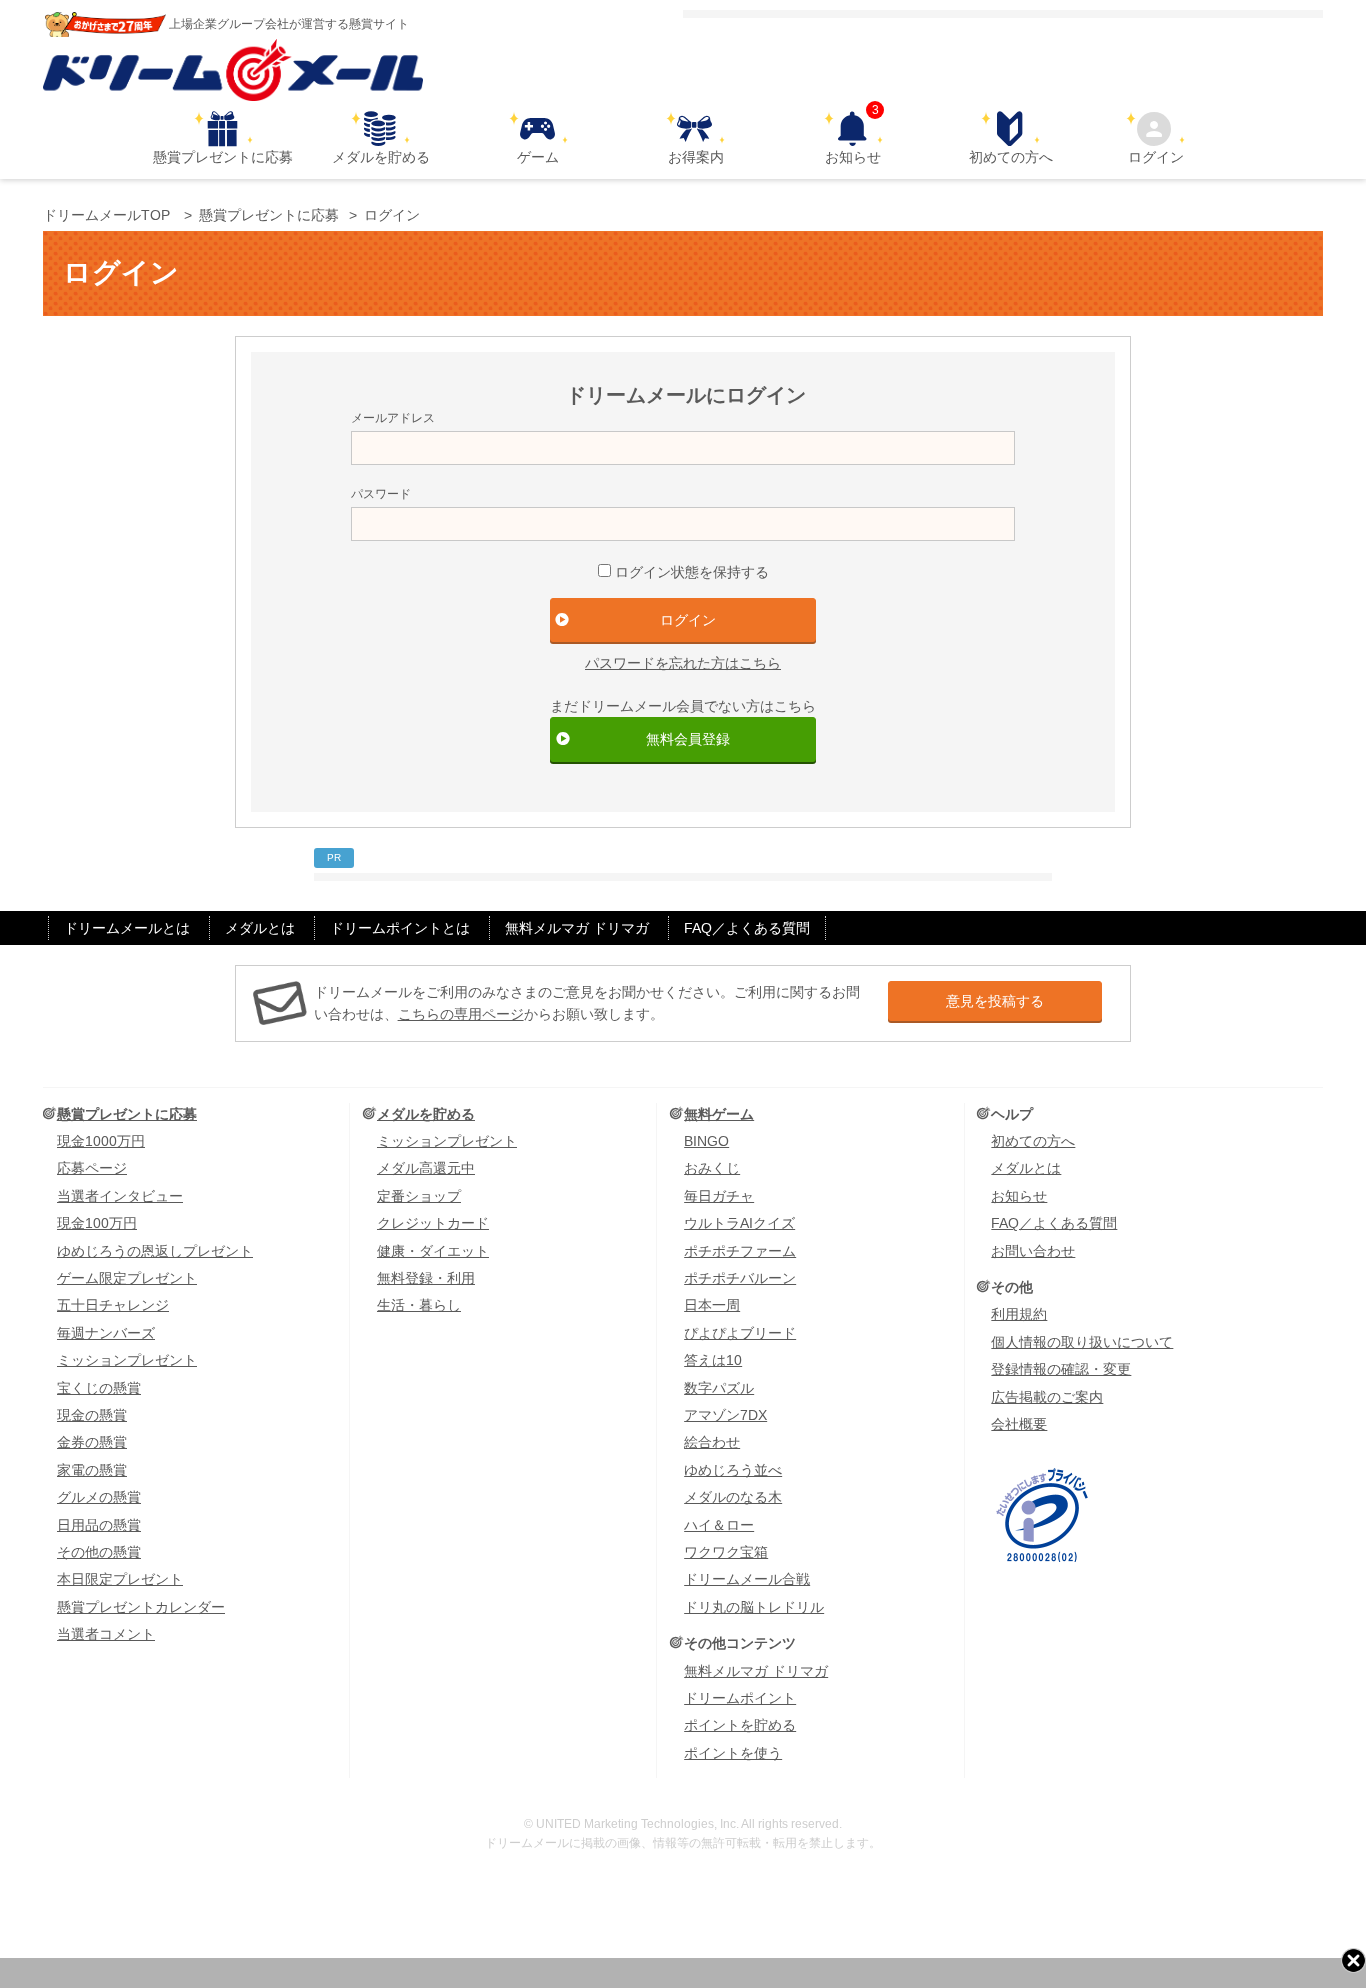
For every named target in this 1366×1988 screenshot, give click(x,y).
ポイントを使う (733, 1753)
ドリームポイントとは (400, 928)
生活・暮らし (419, 1305)
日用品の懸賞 (99, 1525)
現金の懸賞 (92, 1415)
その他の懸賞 (99, 1552)
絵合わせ (712, 1442)
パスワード (381, 494)
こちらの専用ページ (461, 1014)
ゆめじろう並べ (733, 1470)
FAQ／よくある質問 (747, 928)
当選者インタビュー (120, 1196)
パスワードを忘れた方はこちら (683, 663)
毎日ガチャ (719, 1196)
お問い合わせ (1033, 1251)
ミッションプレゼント (127, 1360)
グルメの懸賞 (99, 1497)
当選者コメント (106, 1634)
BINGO (706, 1141)
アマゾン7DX (725, 1415)
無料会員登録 (688, 739)
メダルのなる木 (733, 1497)
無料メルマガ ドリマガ (577, 928)
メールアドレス (393, 418)
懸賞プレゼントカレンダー (141, 1607)
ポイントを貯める (740, 1725)
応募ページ (92, 1168)
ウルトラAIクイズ (739, 1223)
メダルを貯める (381, 157)
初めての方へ (1011, 157)
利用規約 (1019, 1314)
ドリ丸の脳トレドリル (754, 1607)
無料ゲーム (719, 1114)
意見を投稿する (995, 1001)
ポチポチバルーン (740, 1278)
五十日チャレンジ (113, 1305)
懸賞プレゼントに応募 (223, 157)
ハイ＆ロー (719, 1525)
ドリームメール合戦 (747, 1579)
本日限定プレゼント (120, 1579)
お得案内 (696, 157)
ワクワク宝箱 (726, 1552)
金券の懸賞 (92, 1442)
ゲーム (538, 157)
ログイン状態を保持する (692, 572)
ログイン (1156, 157)
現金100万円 (97, 1223)
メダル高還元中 (426, 1168)
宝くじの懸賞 (99, 1388)
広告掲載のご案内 (1047, 1397)
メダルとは (260, 928)
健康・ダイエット (433, 1251)
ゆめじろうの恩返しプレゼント (155, 1251)
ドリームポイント (740, 1698)
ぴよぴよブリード (740, 1333)
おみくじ (712, 1168)
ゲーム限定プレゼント (127, 1278)
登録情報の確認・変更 (1061, 1369)
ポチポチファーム (740, 1251)
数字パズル (719, 1388)
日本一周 (712, 1305)
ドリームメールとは (127, 928)
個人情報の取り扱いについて (1082, 1342)
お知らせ (853, 138)
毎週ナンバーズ (106, 1333)
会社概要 (1019, 1424)
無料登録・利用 (426, 1278)
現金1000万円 (101, 1141)
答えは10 (713, 1360)
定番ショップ (419, 1196)
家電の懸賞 (92, 1470)
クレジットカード (433, 1223)
